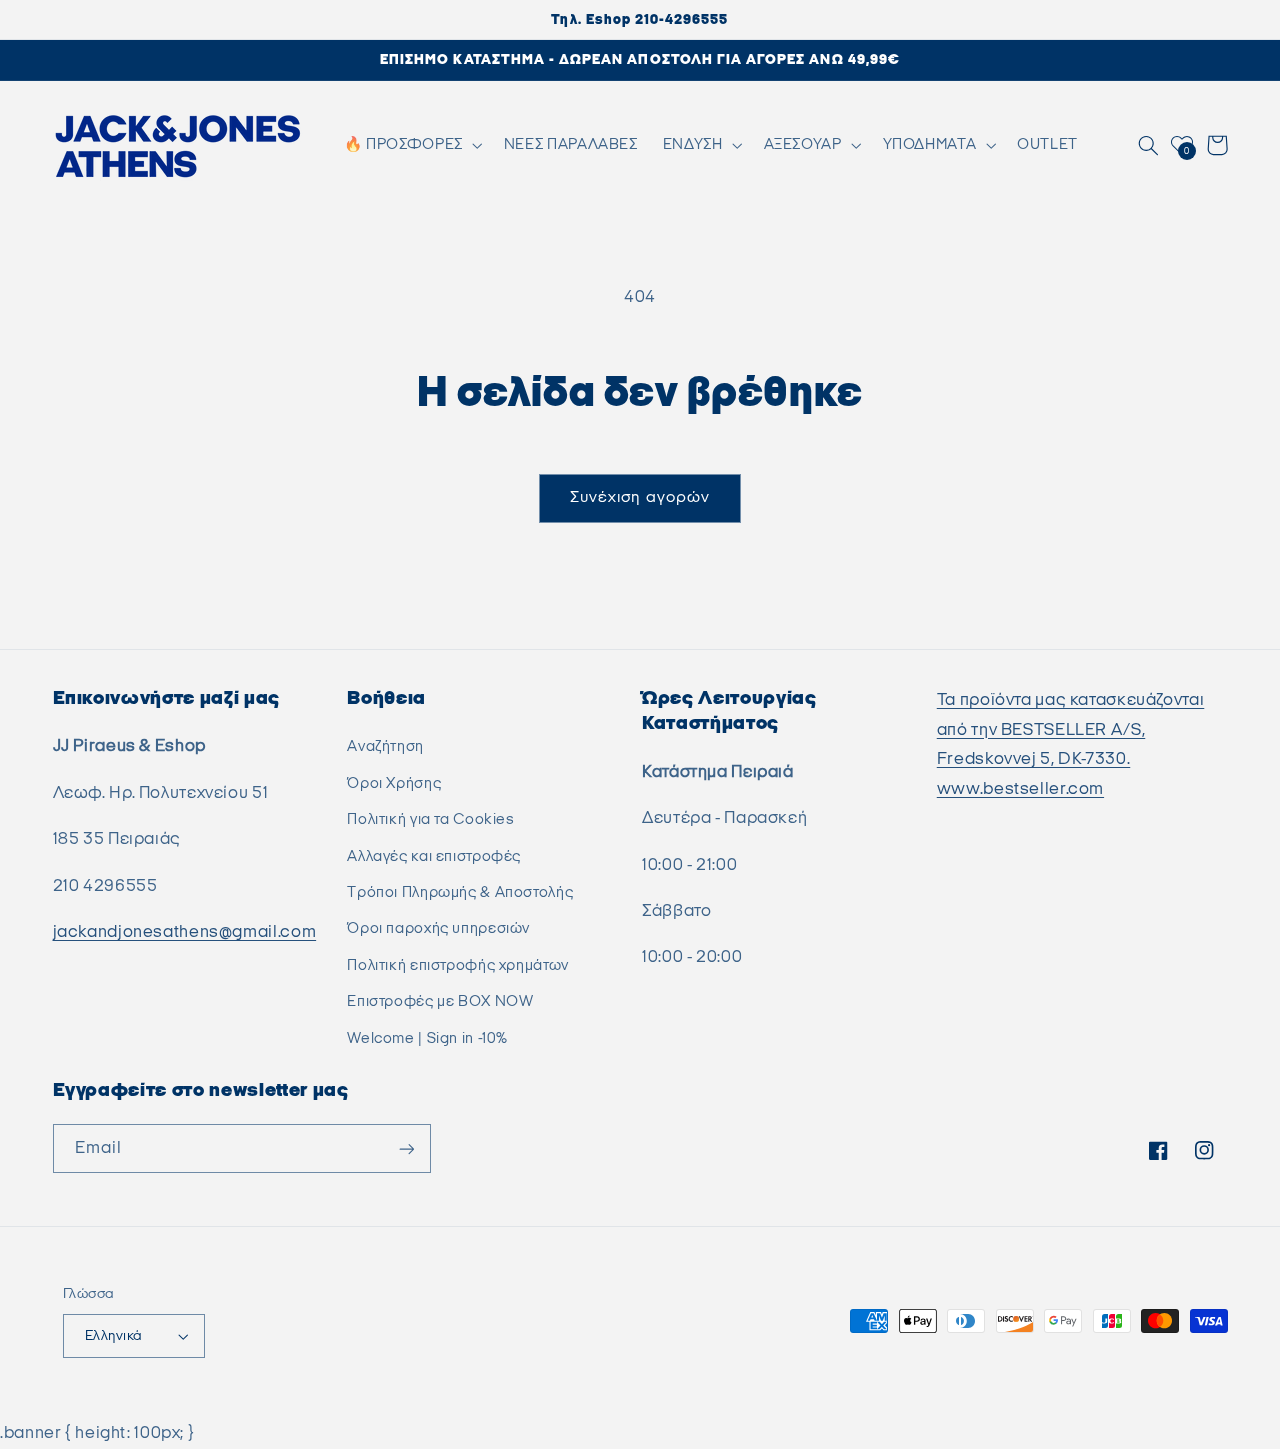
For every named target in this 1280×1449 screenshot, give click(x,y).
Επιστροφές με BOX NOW (440, 1001)
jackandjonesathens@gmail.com (185, 932)
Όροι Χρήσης (394, 783)
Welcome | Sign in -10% (427, 1038)
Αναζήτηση (385, 746)
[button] (411, 145)
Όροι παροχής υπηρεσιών (438, 928)
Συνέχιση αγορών (640, 497)
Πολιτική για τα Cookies (431, 819)
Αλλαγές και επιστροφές (434, 856)
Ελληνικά (113, 1336)
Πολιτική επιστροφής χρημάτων (458, 965)
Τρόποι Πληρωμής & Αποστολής (460, 892)
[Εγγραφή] (406, 1148)
